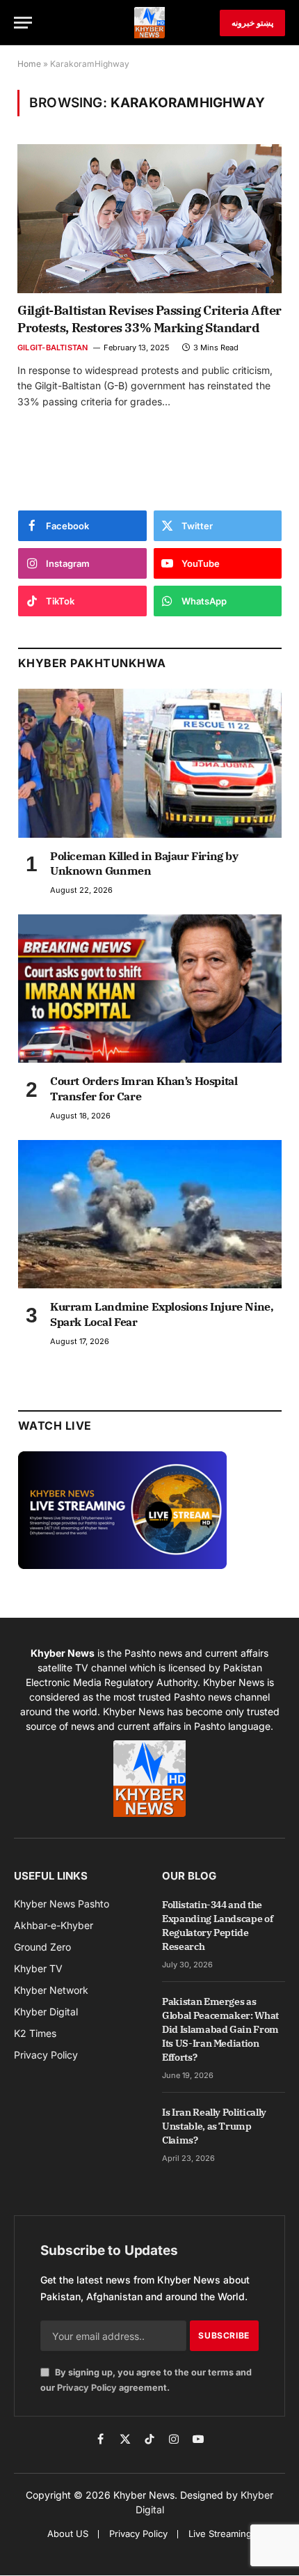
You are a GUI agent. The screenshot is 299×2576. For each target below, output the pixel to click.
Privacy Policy (87, 2388)
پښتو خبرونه (252, 23)
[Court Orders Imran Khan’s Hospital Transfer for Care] (150, 989)
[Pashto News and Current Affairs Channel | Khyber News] (149, 23)
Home (29, 64)
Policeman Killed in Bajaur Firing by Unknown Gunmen (144, 864)
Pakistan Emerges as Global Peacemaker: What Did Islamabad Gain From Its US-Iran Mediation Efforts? (220, 2029)
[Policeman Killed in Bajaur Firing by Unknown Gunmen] (150, 763)
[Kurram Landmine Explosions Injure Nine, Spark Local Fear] (150, 1214)
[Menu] (23, 23)
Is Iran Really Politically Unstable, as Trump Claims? (214, 2126)
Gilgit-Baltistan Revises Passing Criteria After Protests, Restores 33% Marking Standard (149, 319)
